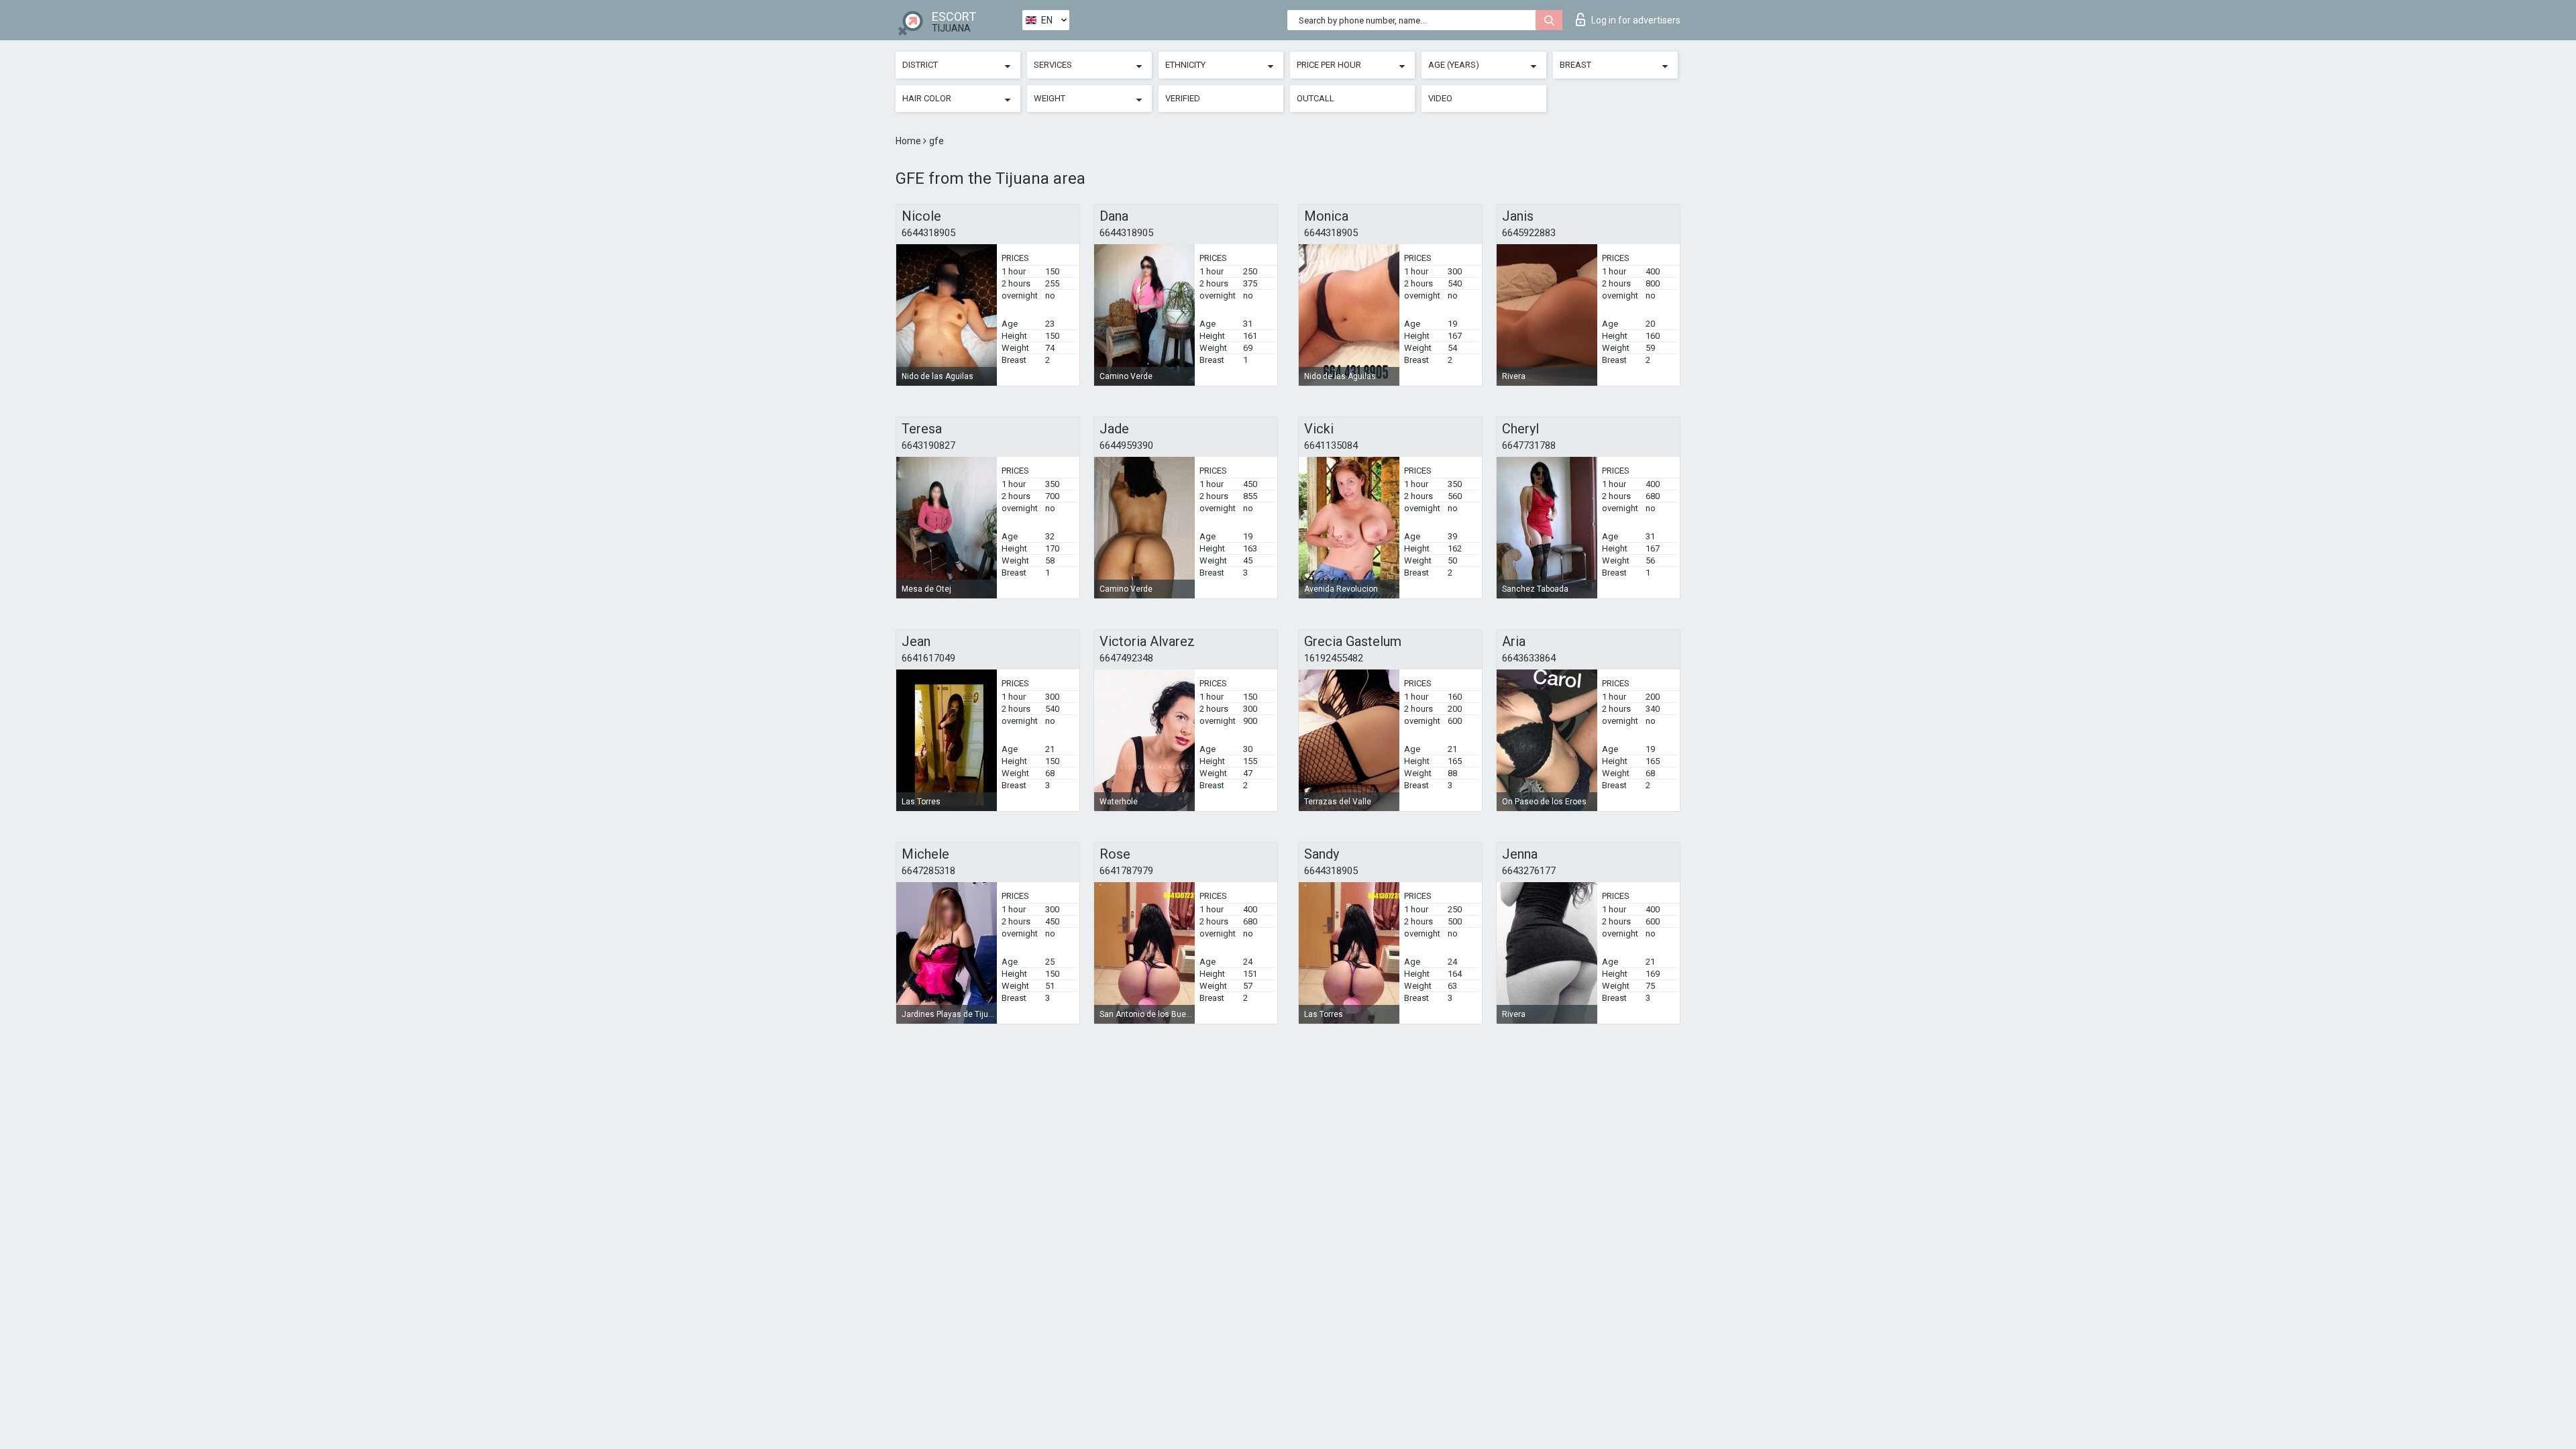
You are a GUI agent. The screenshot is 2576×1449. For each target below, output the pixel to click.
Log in (1636, 20)
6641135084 (1331, 445)
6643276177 (1529, 871)
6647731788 (1529, 445)
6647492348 (1126, 658)
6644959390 (1126, 445)
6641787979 (1126, 871)
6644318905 (928, 233)
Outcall (1316, 98)
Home (909, 141)
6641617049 (928, 658)
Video (1440, 98)
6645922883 (1529, 233)
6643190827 (928, 445)
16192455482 (1334, 658)
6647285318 (928, 871)
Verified (1183, 98)
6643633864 (1529, 658)
